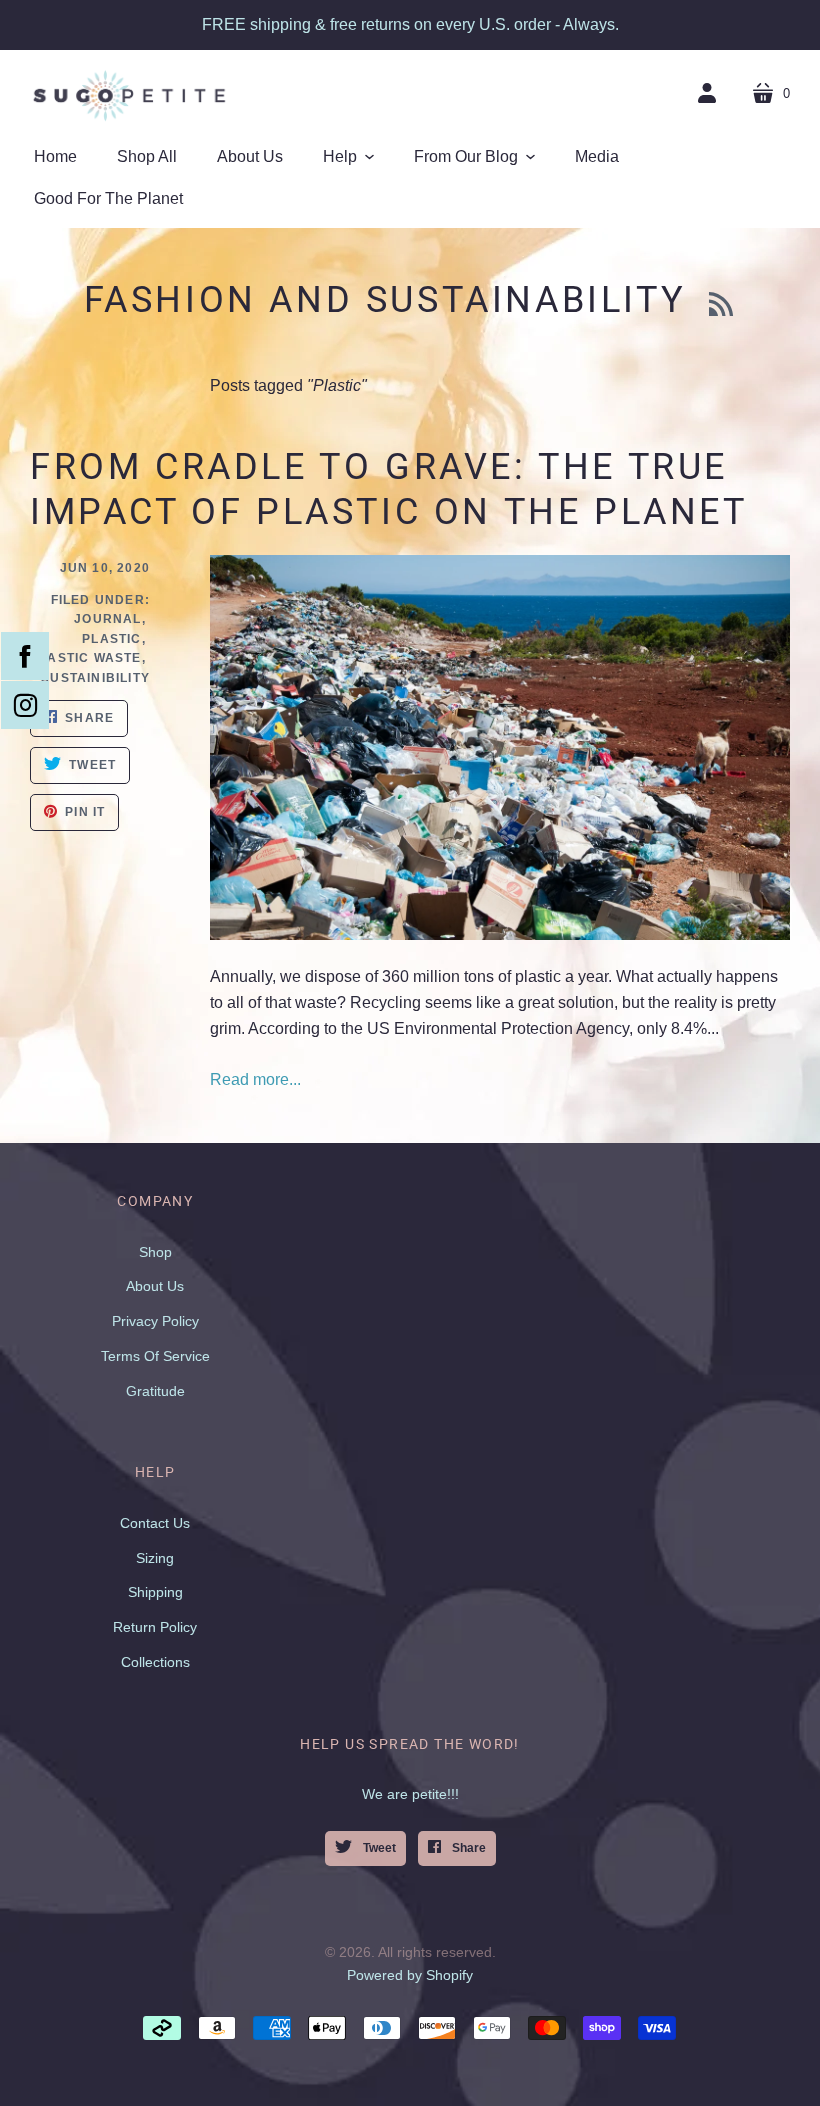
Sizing (155, 1558)
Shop (155, 1252)
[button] (348, 157)
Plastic (111, 639)
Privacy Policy (155, 1321)
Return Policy (155, 1627)
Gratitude (155, 1391)
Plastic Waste (86, 658)
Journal (107, 619)
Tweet (378, 1848)
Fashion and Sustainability (391, 300)
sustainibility (95, 678)
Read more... (255, 1079)
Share (467, 1848)
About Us (155, 1286)
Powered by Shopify (410, 1975)
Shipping (155, 1592)
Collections (155, 1662)
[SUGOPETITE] (130, 95)
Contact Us (155, 1523)
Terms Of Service (155, 1356)
